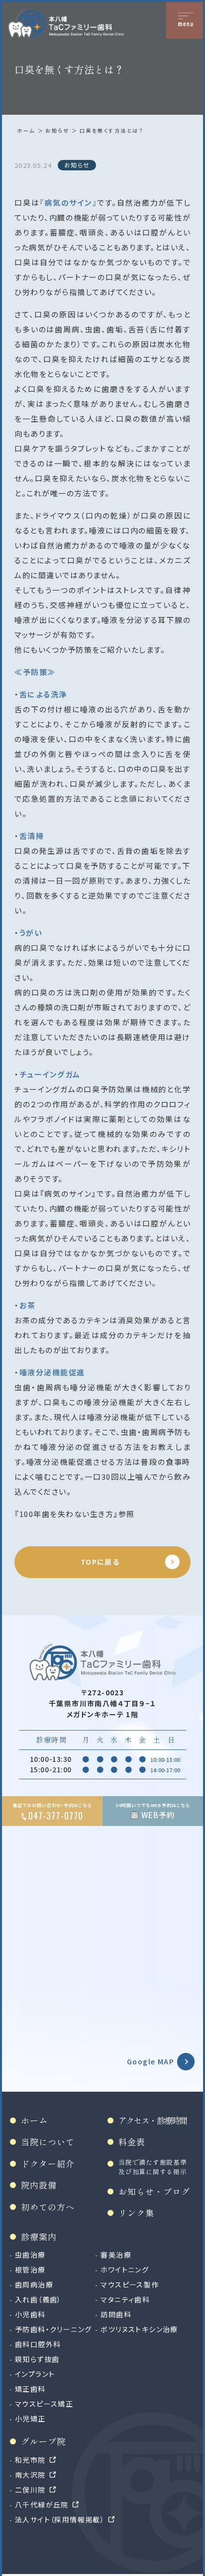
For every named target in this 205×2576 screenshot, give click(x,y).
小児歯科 (30, 2314)
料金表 (132, 2142)
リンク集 (136, 2213)
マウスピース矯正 (44, 2404)
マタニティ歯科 (125, 2299)
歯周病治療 (34, 2284)
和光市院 (30, 2460)
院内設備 (39, 2185)
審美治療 (116, 2255)
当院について (48, 2142)
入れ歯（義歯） (38, 2299)
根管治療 (30, 2270)
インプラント (35, 2374)
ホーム (26, 130)
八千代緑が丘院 (42, 2504)
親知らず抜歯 (37, 2359)
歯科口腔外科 (38, 2344)
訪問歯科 (116, 2314)
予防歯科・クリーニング (53, 2329)
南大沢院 (30, 2475)
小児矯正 (30, 2419)
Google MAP (151, 2061)
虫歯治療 (30, 2255)
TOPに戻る (100, 1562)
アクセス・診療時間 (153, 2120)
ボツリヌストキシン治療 (139, 2329)
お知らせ (57, 130)
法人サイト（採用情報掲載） (60, 2519)
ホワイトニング (125, 2270)
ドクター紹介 (48, 2163)
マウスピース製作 (130, 2284)
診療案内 (39, 2236)
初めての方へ (48, 2207)
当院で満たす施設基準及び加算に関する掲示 (153, 2167)
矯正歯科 (30, 2389)
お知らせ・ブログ (154, 2191)
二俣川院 (30, 2490)
